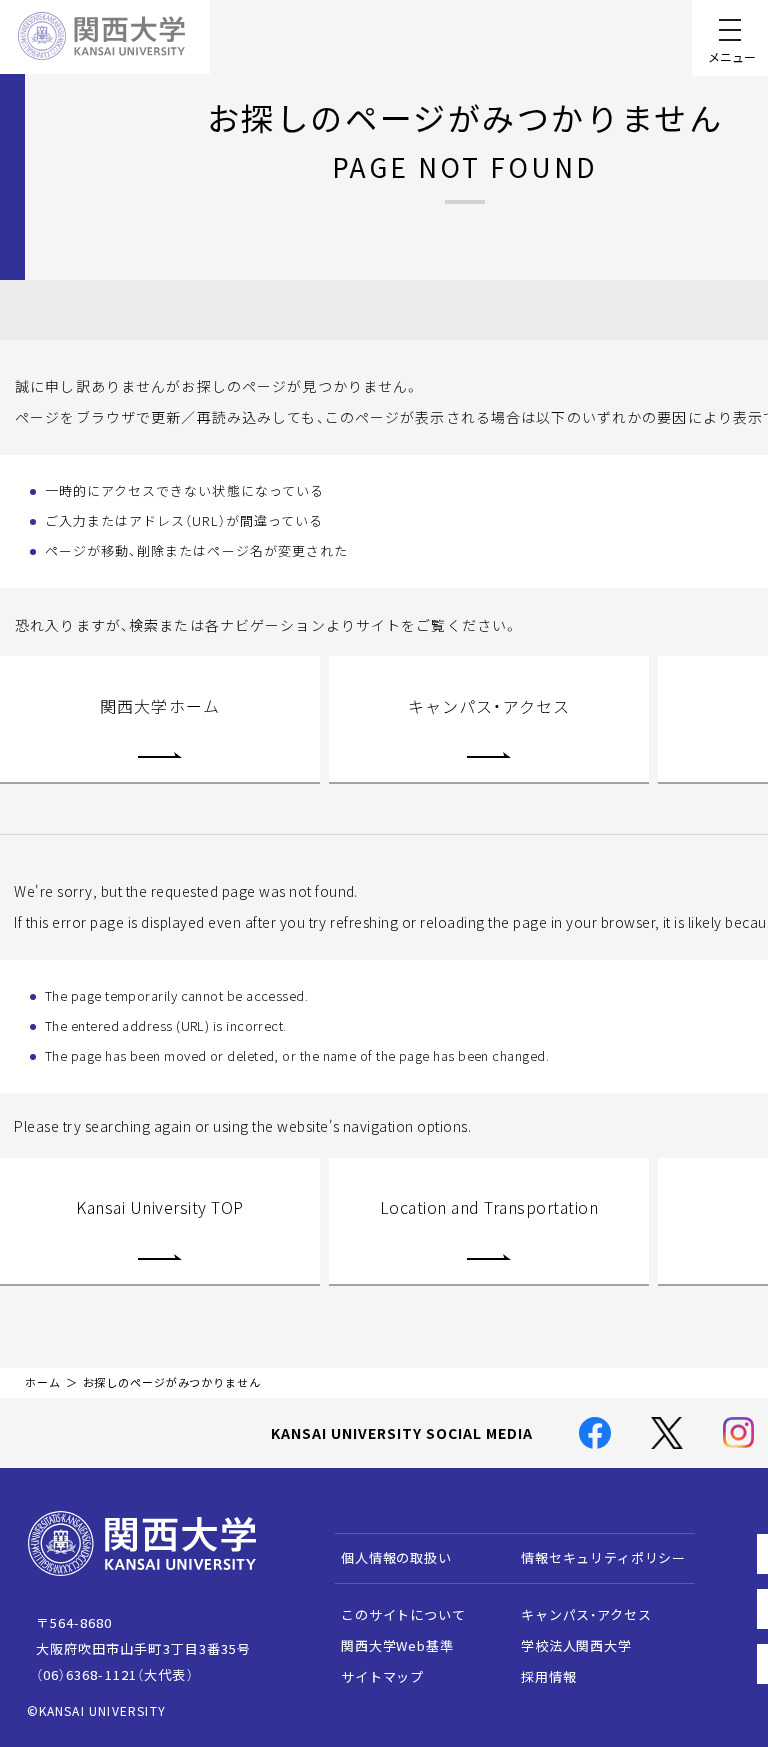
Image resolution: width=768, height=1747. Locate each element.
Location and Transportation (489, 1207)
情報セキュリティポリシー (603, 1557)
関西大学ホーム (160, 706)
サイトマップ (382, 1676)
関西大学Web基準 (397, 1645)
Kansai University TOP (159, 1207)
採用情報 (548, 1676)
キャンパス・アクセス (489, 706)
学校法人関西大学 (576, 1645)
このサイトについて (403, 1614)
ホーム (43, 1382)
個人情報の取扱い (396, 1557)
